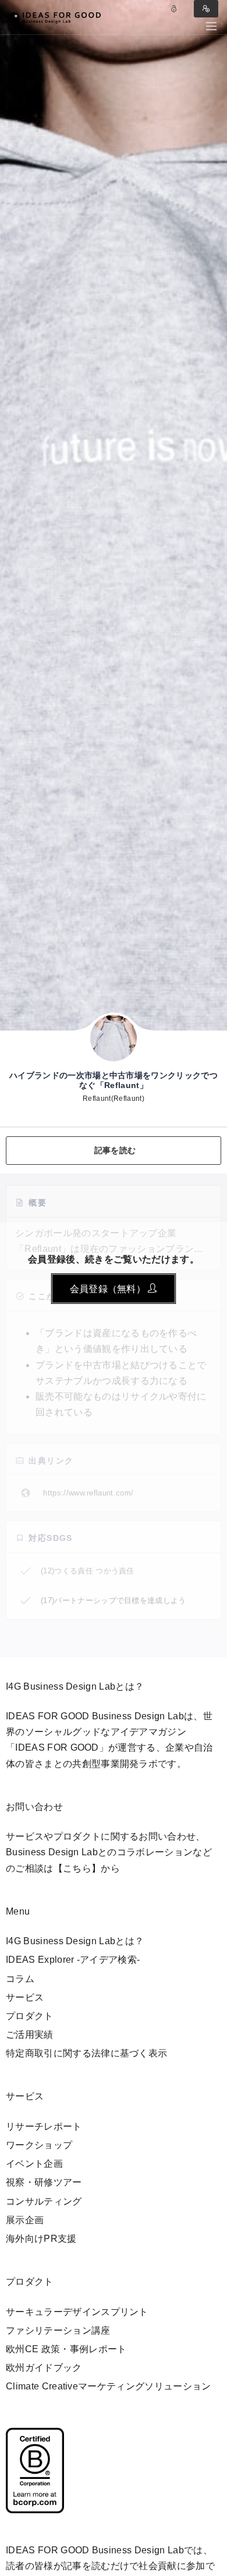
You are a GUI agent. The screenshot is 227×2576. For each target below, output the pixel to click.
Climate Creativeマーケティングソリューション (109, 2386)
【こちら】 (77, 1868)
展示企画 (25, 2220)
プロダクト (30, 2016)
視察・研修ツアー (44, 2182)
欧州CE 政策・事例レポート (66, 2349)
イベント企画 (34, 2164)
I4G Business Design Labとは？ (75, 1941)
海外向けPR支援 (41, 2239)
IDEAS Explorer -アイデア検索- (73, 1960)
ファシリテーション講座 (58, 2330)
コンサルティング (44, 2201)
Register (206, 9)
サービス (25, 1997)
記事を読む (115, 1150)
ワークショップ (39, 2145)
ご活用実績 (30, 2035)
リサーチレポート (44, 2126)
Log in (174, 9)
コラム (20, 1979)
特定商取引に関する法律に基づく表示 (86, 2053)
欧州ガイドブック (44, 2368)
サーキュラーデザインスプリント (77, 2312)
